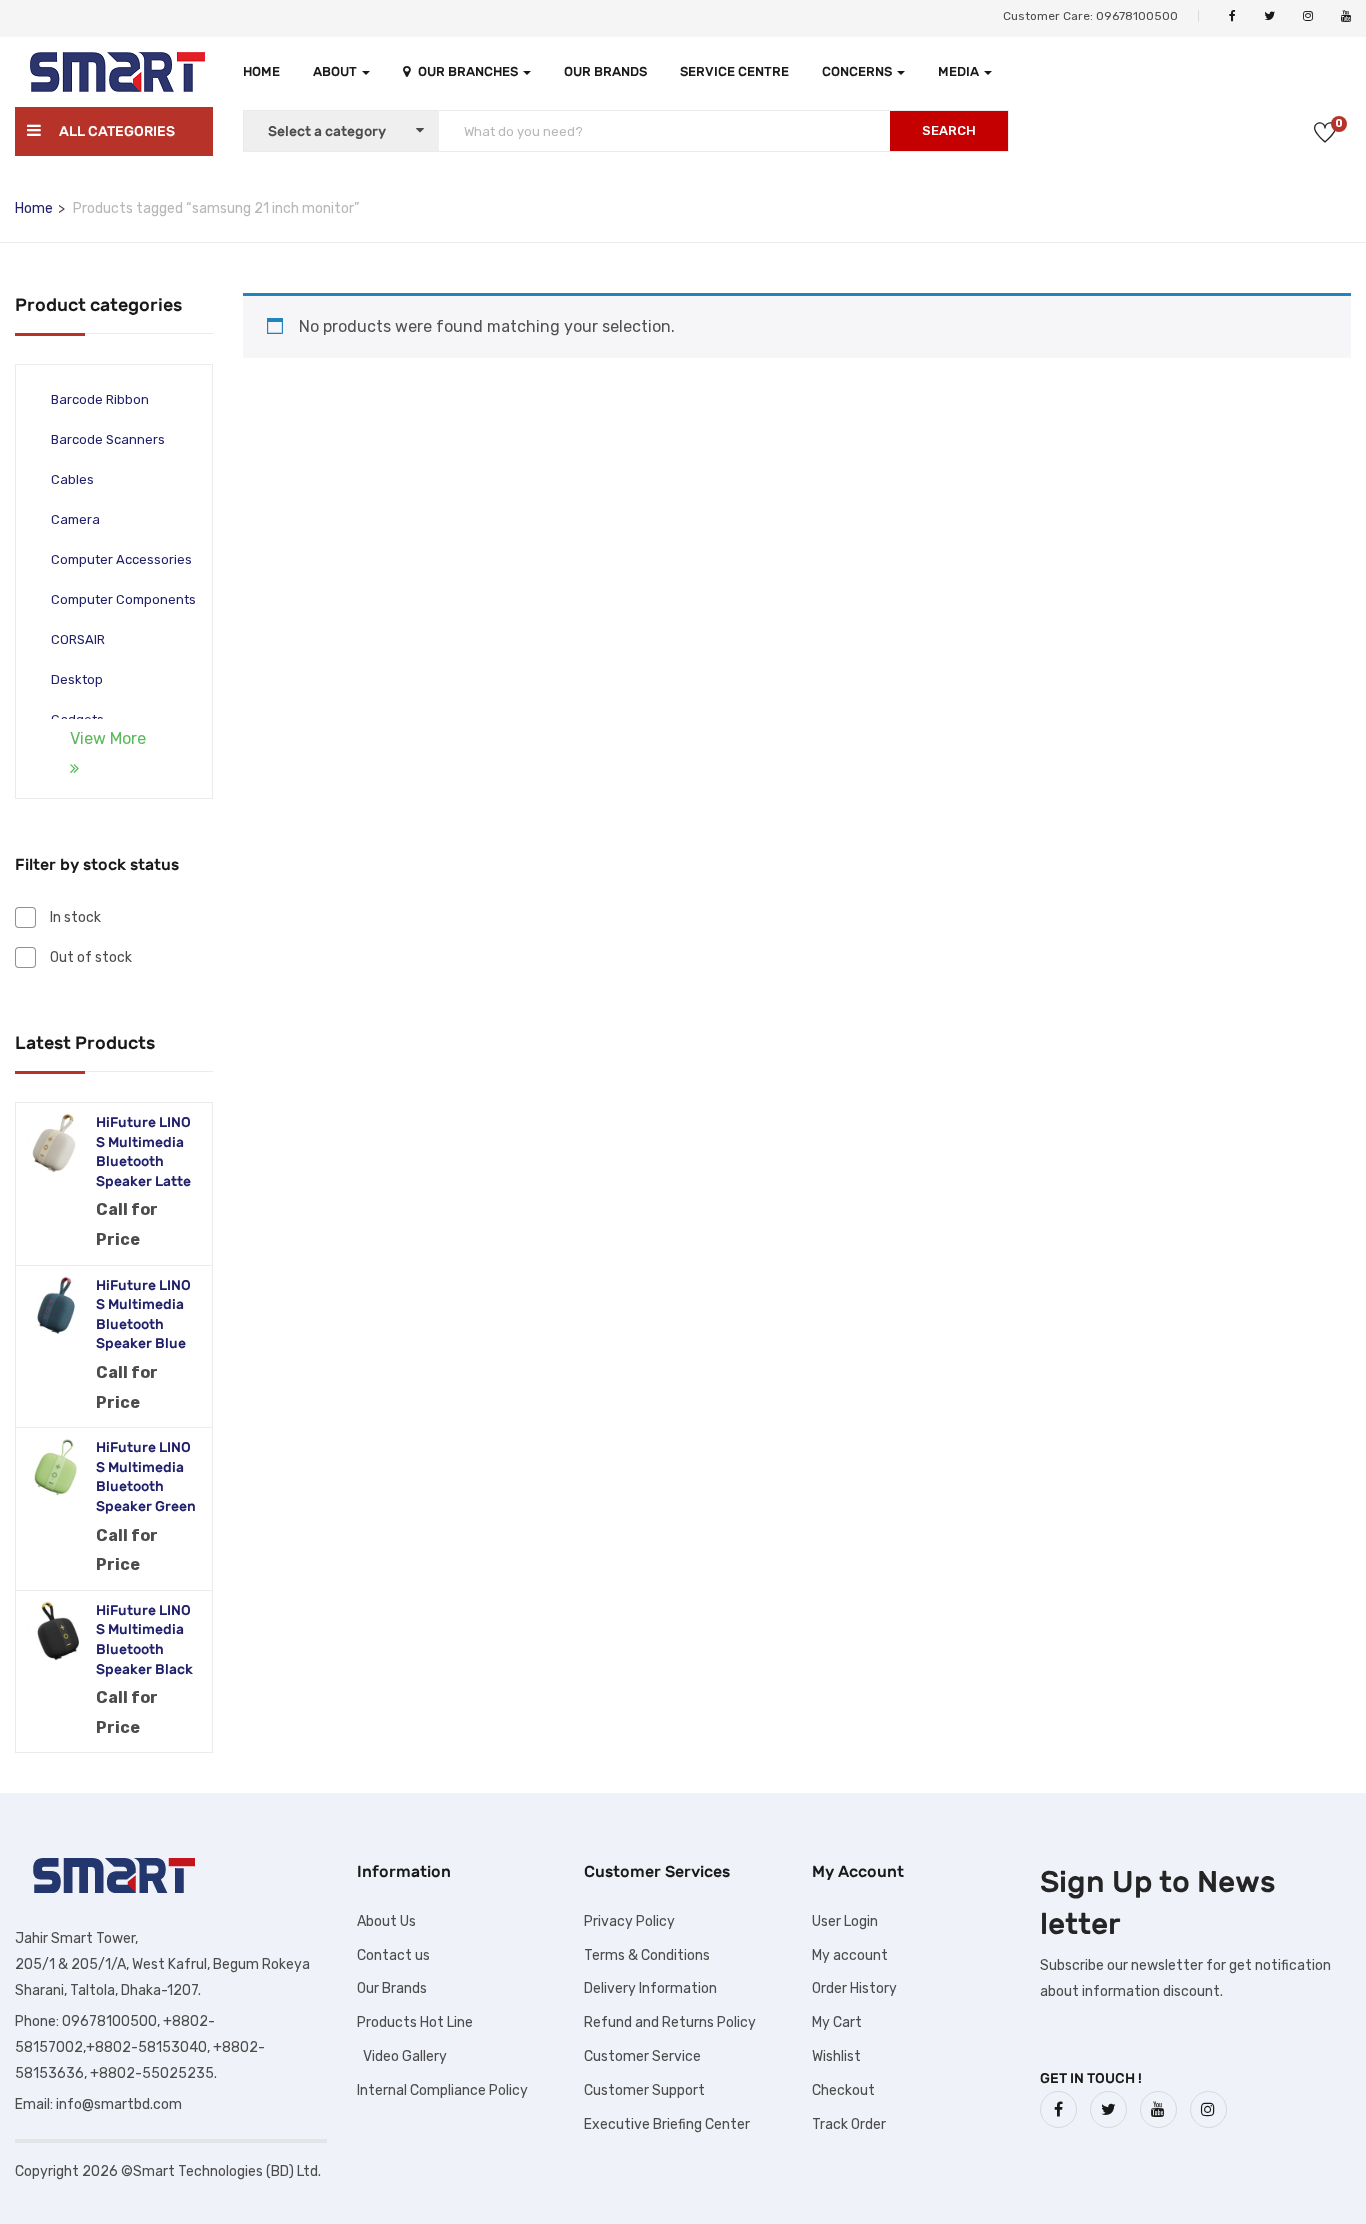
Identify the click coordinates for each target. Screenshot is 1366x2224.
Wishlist (836, 2056)
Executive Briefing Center (667, 2124)
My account (850, 1955)
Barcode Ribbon (100, 399)
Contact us (393, 1955)
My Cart (837, 2022)
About (336, 71)
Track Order (849, 2124)
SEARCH (949, 130)
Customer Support (644, 2090)
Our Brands (605, 71)
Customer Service (642, 2056)
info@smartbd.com (119, 2104)
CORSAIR (78, 639)
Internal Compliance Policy (442, 2090)
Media (960, 71)
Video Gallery (402, 2056)
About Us (386, 1921)
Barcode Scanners (108, 439)
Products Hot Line (415, 2022)
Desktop (77, 679)
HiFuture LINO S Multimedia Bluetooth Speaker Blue (143, 1315)
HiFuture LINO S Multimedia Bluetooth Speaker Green (146, 1477)
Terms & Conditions (647, 1955)
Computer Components (123, 599)
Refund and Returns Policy (670, 2022)
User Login (845, 1921)
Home (261, 71)
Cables (72, 479)
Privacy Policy (629, 1921)
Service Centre (734, 71)
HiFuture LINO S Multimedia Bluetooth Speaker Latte (143, 1152)
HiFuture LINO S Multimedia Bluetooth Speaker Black (144, 1640)
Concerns (858, 71)
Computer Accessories (121, 559)
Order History (854, 1988)
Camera (75, 519)
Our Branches (469, 71)
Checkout (843, 2090)
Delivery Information (650, 1988)
